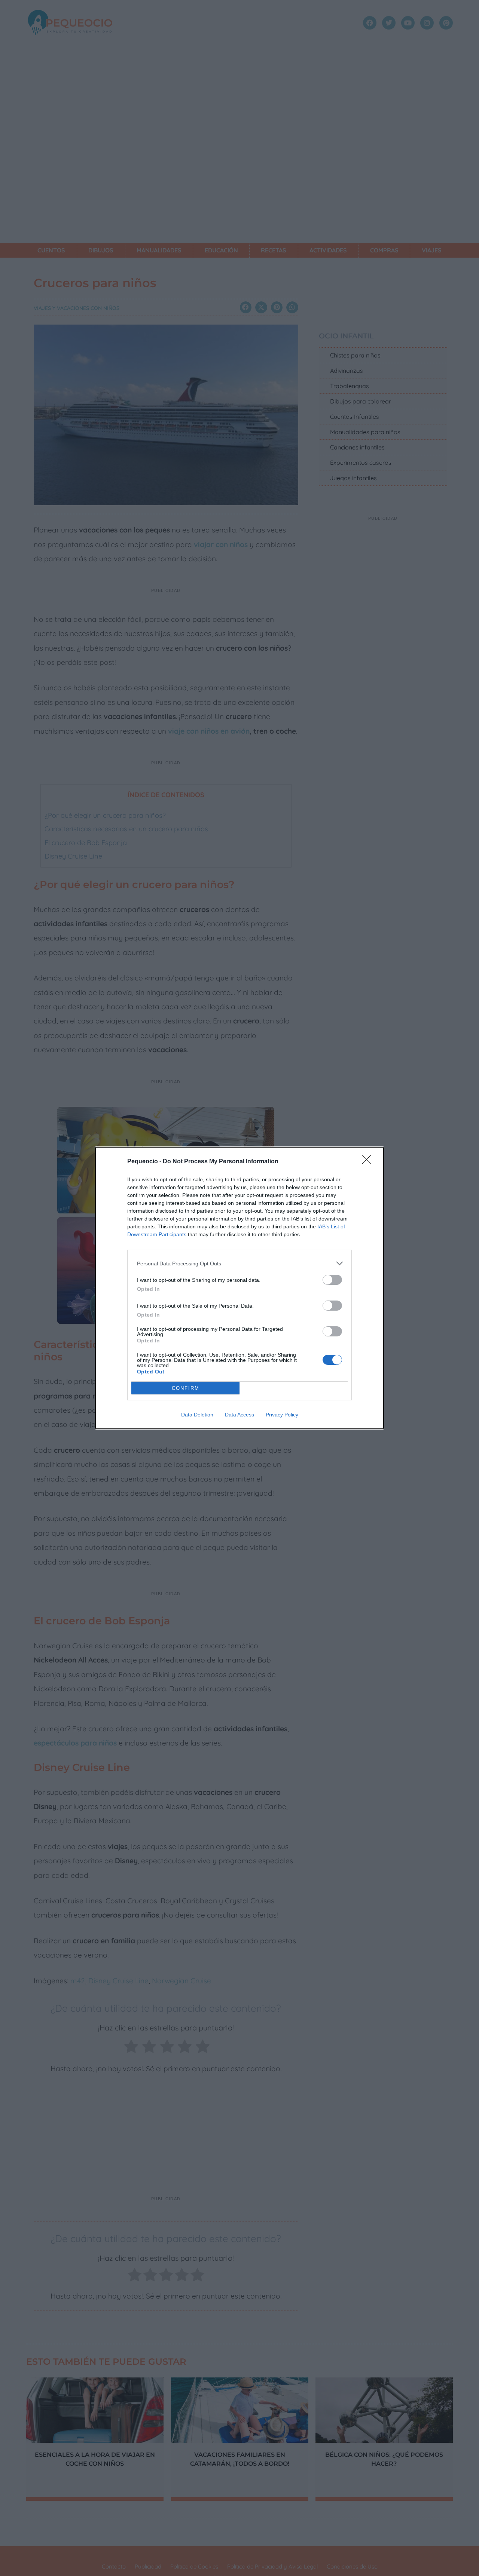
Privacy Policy (282, 1415)
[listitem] (239, 1263)
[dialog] (239, 1288)
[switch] (332, 1280)
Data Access (239, 1415)
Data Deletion (197, 1415)
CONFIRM (186, 1388)
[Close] (369, 1162)
